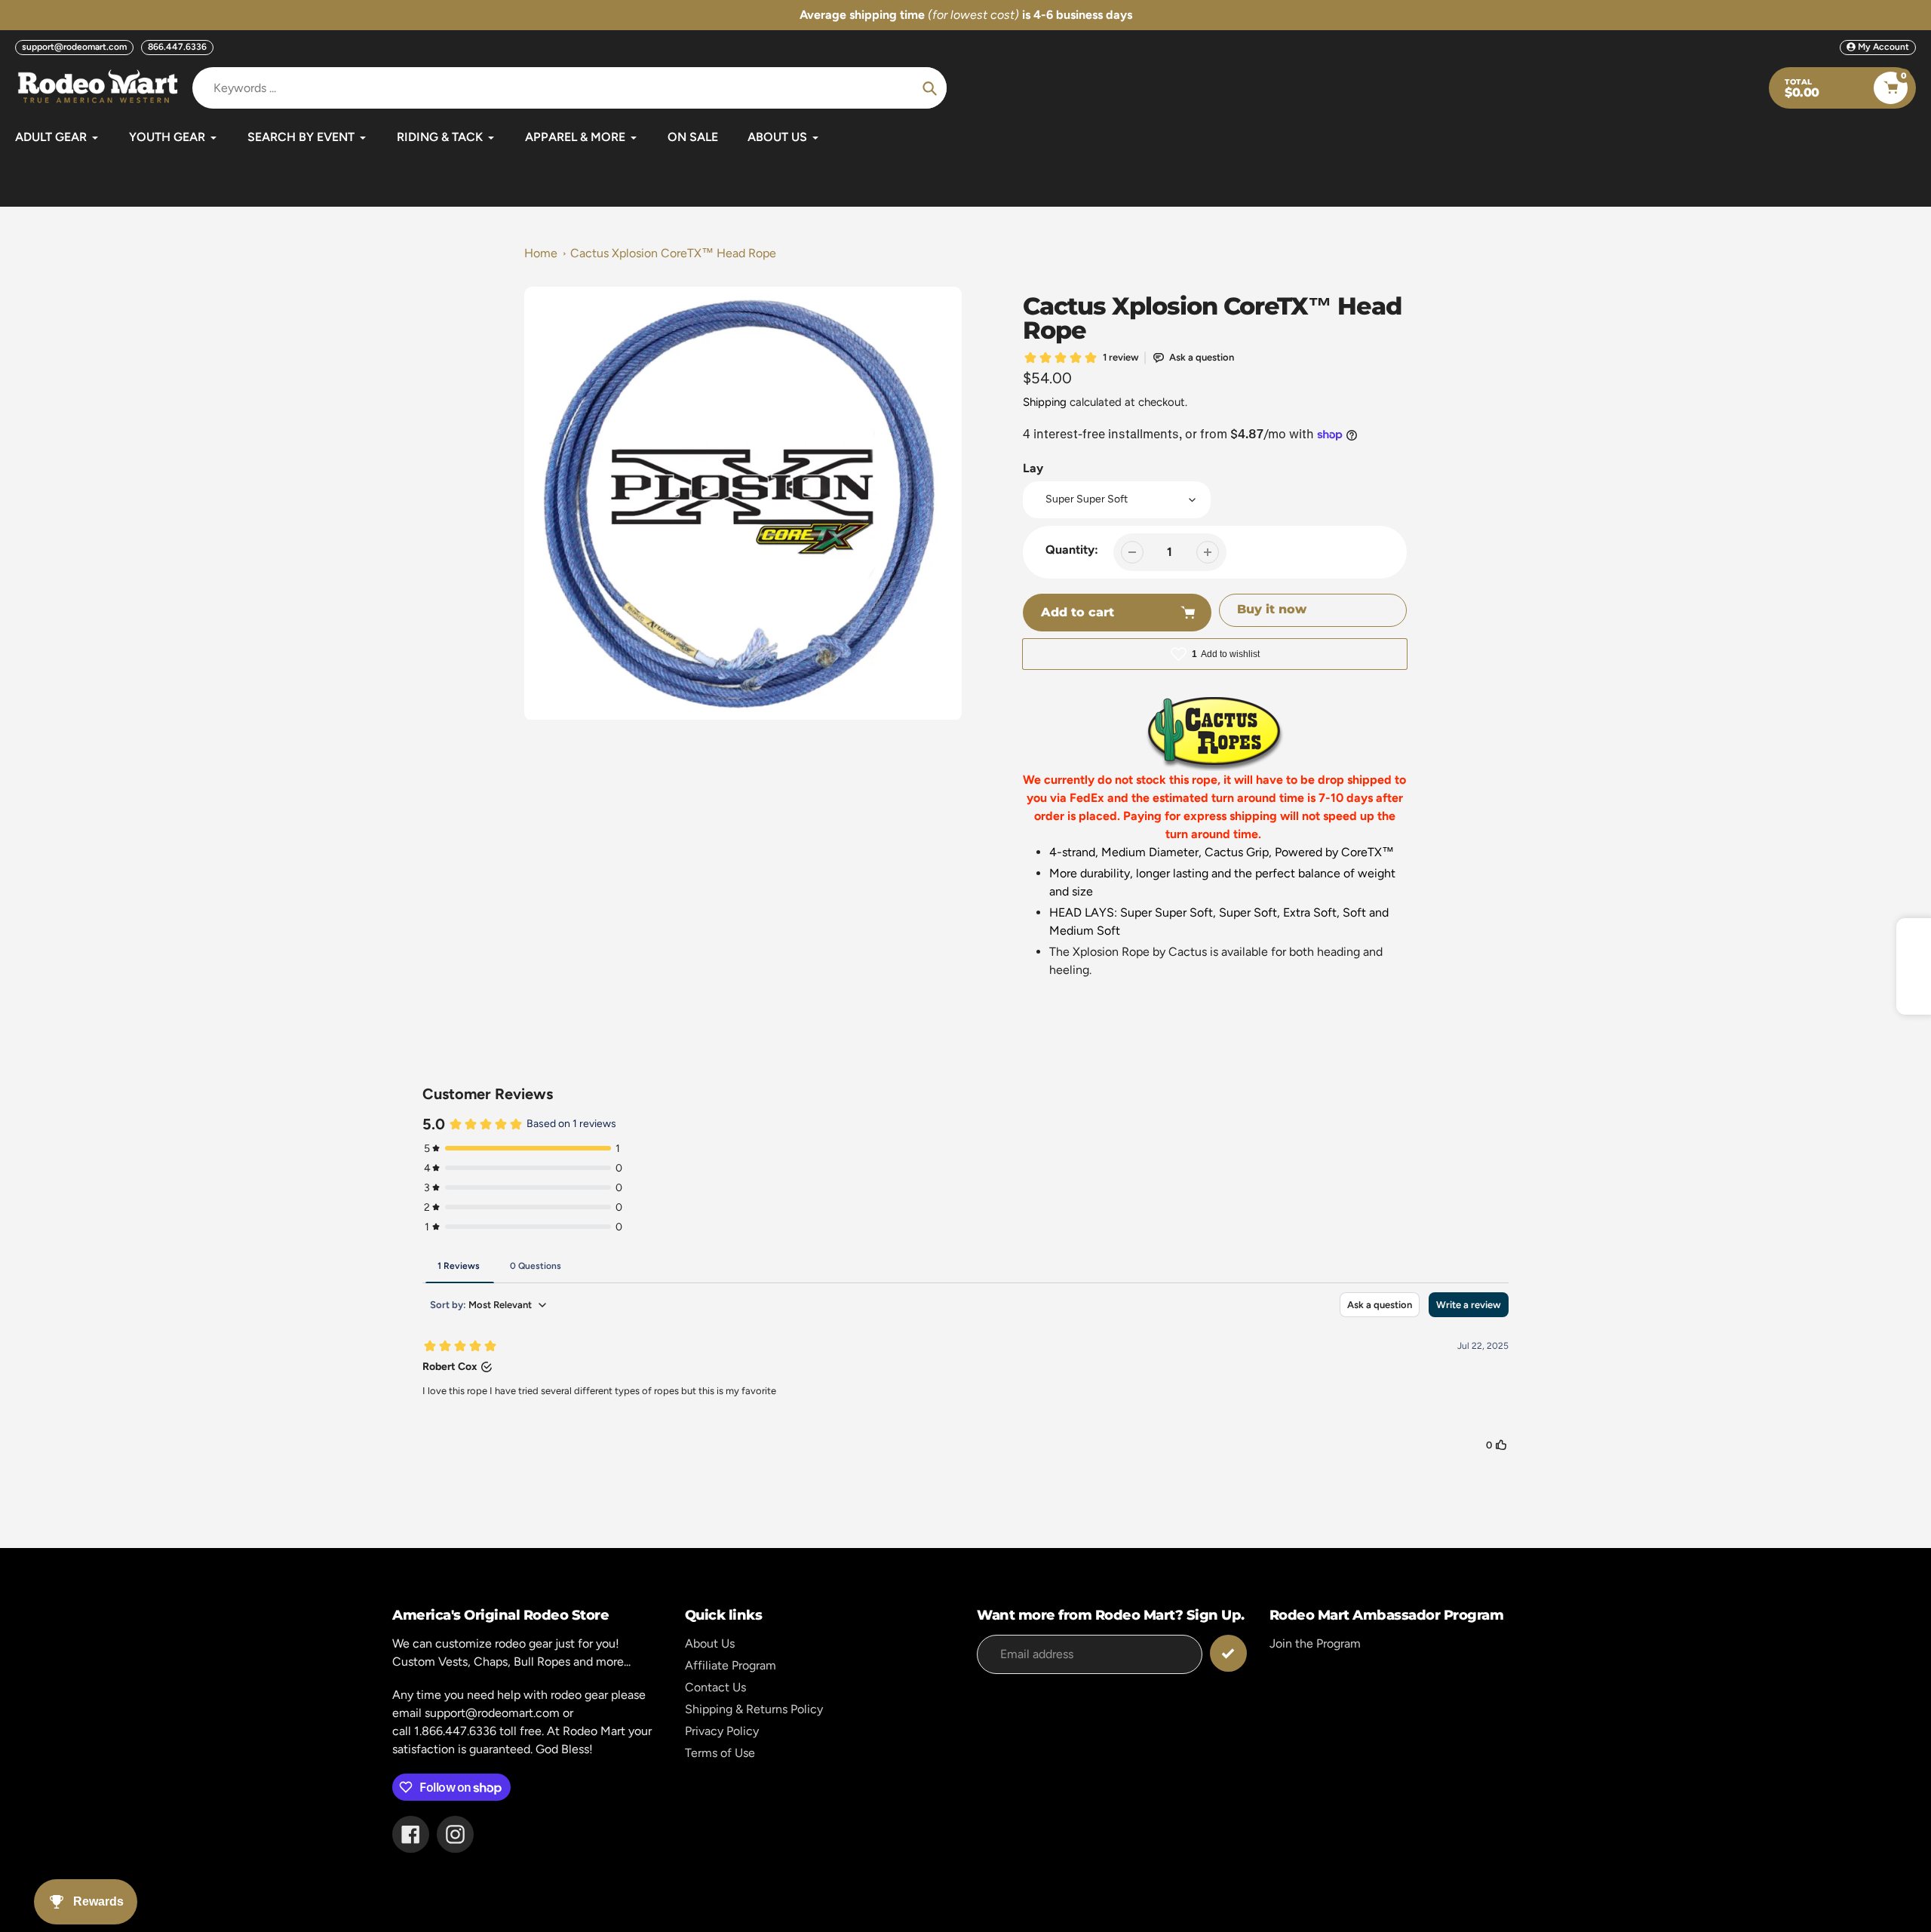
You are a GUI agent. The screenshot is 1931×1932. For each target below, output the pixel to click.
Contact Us (715, 1687)
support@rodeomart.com (74, 47)
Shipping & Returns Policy (754, 1709)
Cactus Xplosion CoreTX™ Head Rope (673, 253)
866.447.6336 (177, 47)
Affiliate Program (731, 1665)
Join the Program (1315, 1643)
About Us (710, 1643)
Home (541, 253)
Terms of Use (720, 1753)
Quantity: (1072, 550)
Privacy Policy (722, 1731)
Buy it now (1272, 609)
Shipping (1045, 402)
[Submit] (1228, 1653)
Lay (1033, 468)
